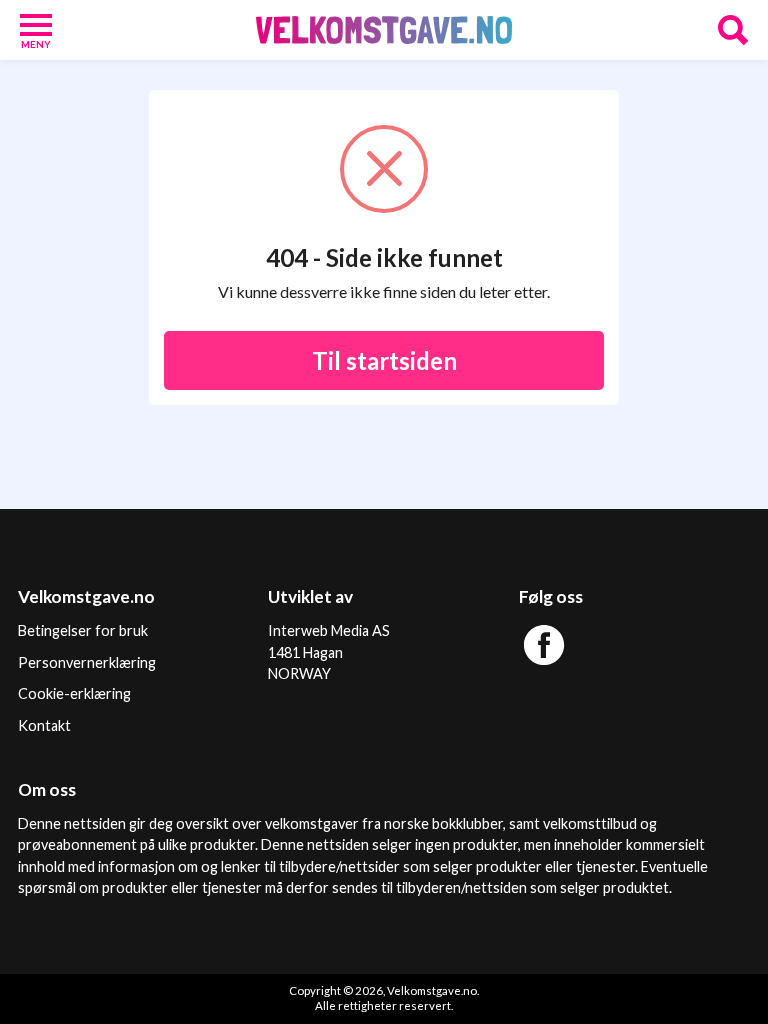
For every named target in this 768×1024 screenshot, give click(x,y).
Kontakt (44, 725)
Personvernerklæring (87, 662)
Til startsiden (384, 360)
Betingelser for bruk (83, 630)
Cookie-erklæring (74, 693)
